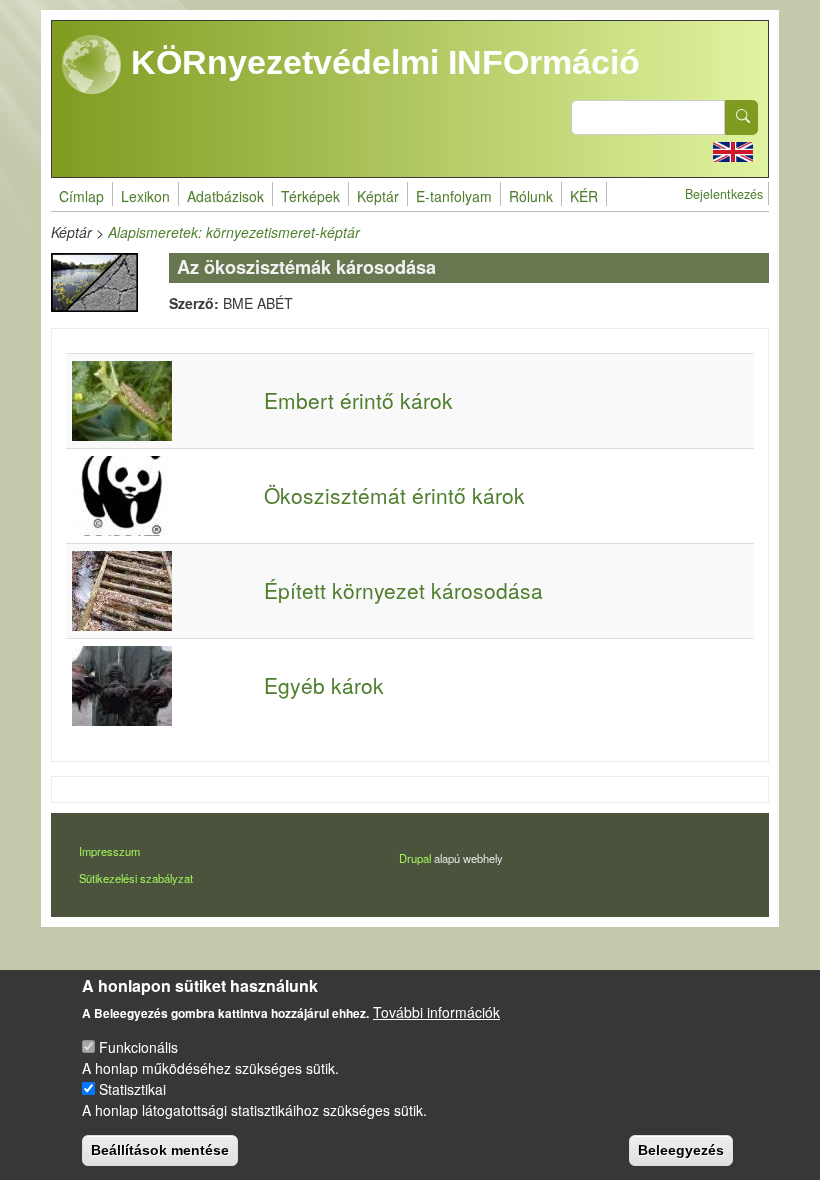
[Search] (742, 117)
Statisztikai (132, 1089)
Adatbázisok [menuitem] (225, 196)
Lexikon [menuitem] (145, 196)
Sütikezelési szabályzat (136, 878)
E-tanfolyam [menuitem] (454, 196)
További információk (436, 1012)
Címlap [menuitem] (81, 196)
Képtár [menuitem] (378, 196)
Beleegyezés (681, 1150)
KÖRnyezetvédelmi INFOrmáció (381, 62)
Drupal (415, 858)
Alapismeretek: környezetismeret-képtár (234, 232)
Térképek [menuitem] (310, 196)
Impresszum (109, 851)
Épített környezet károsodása (403, 590)
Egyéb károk (324, 685)
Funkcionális (138, 1047)
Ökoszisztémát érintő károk (394, 495)
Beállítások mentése (160, 1150)
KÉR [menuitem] (584, 196)
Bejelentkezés (724, 194)
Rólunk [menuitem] (531, 196)
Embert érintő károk (358, 400)
